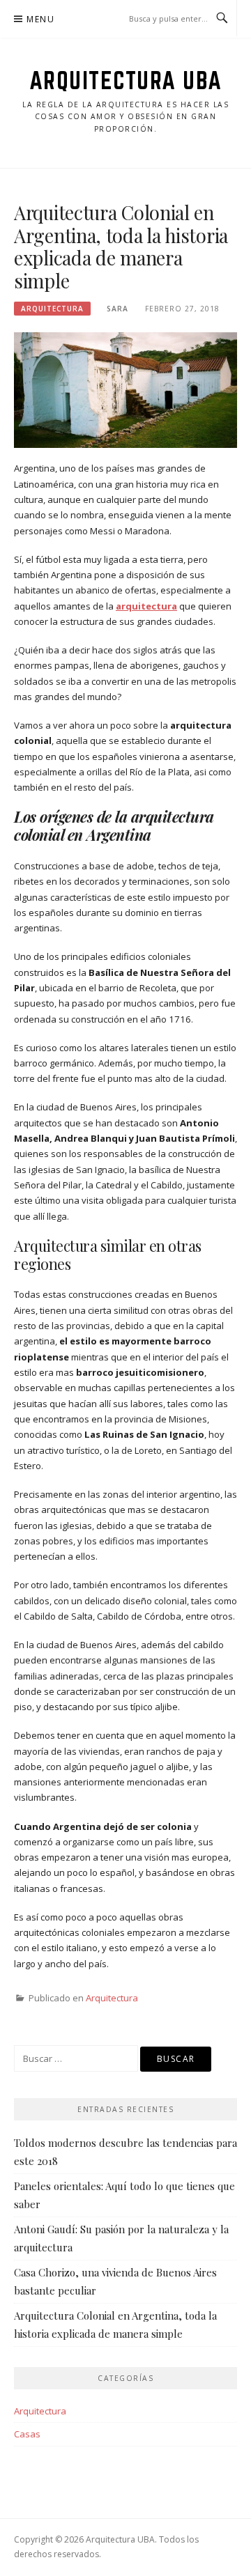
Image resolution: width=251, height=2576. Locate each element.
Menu (40, 19)
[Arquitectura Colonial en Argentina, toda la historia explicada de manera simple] (125, 389)
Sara (117, 309)
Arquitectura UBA (126, 80)
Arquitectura (52, 309)
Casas (27, 2434)
